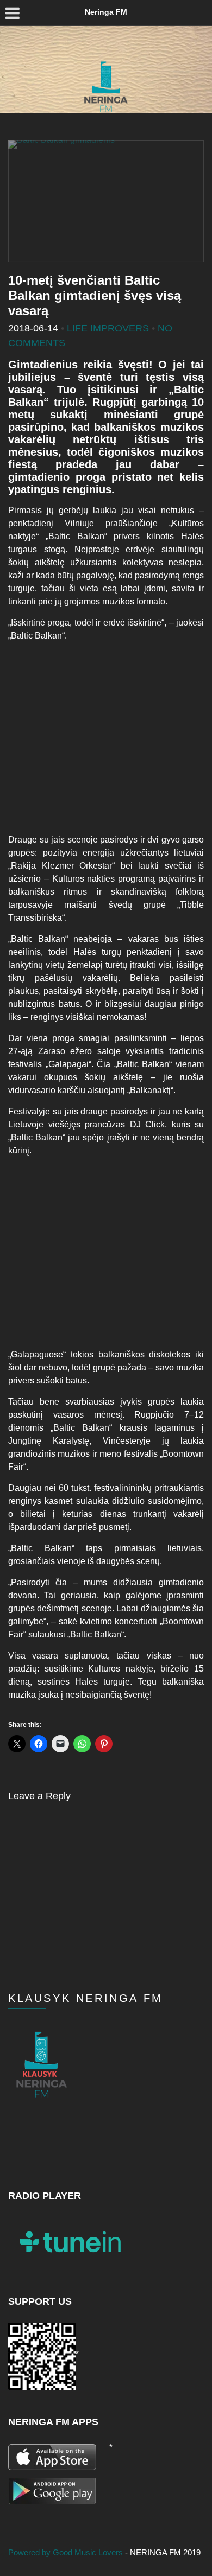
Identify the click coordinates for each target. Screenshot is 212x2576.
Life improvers (108, 328)
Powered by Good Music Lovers (67, 2552)
